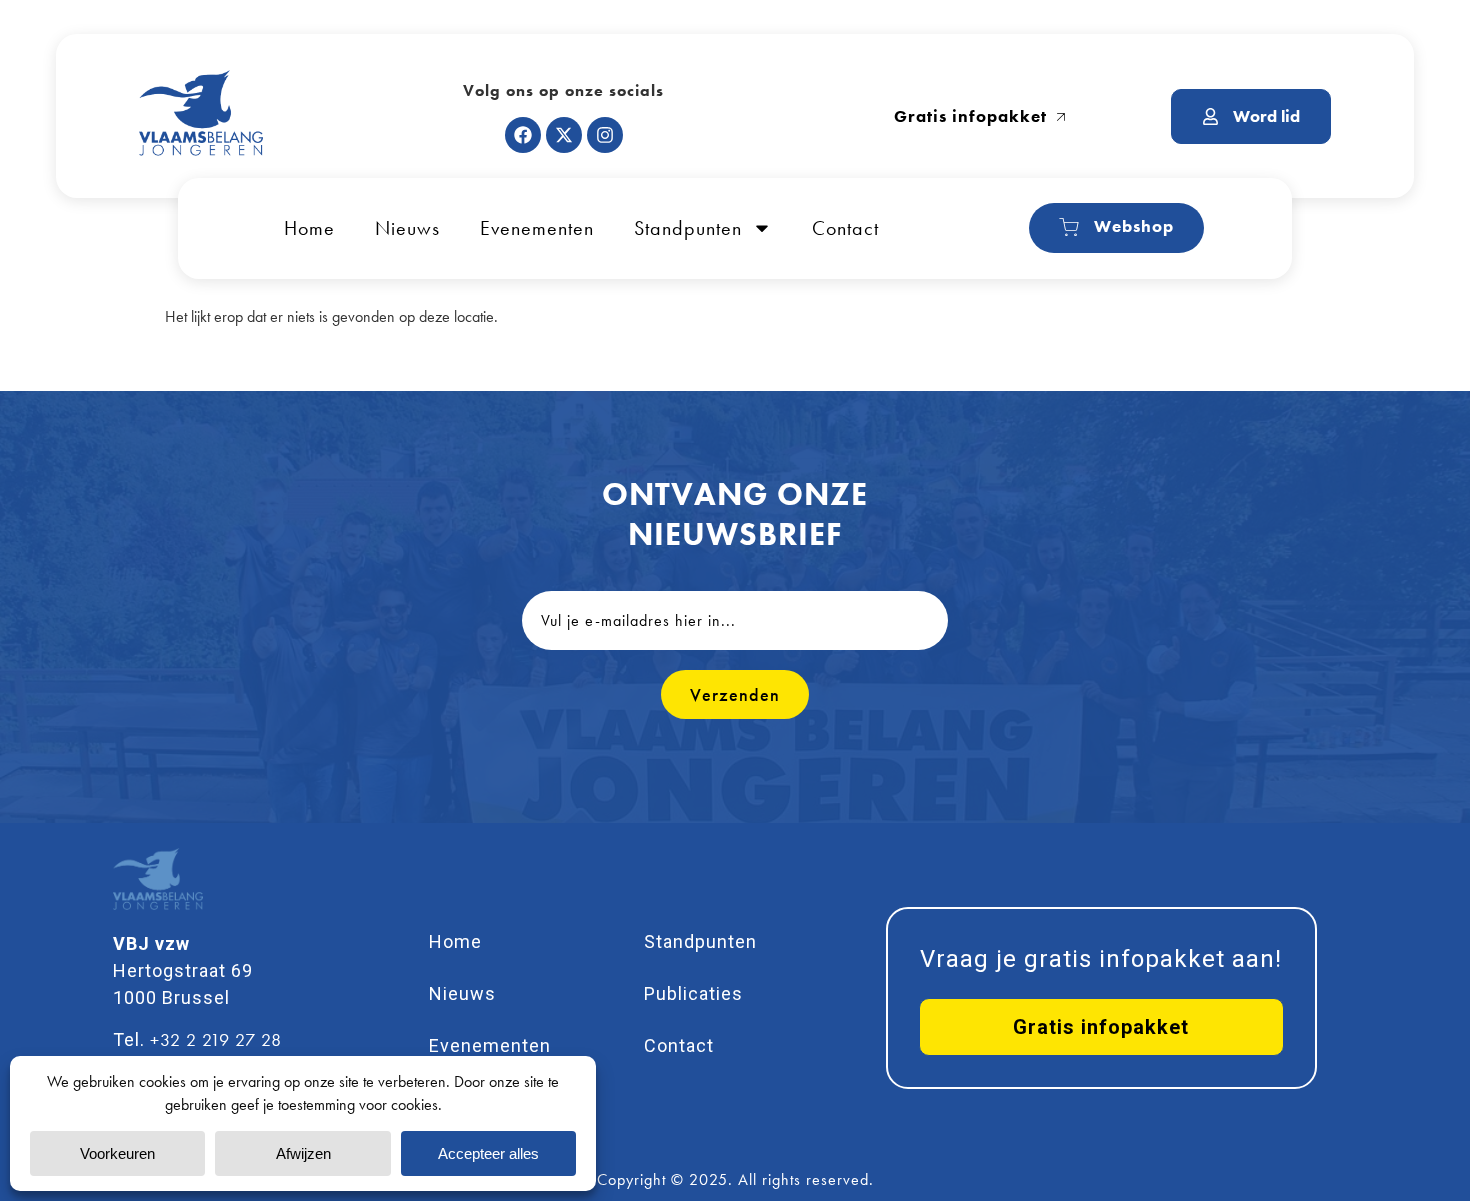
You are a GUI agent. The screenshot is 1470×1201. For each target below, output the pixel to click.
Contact (845, 228)
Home (309, 228)
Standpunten (688, 228)
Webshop (1134, 226)
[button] (1101, 1027)
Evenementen (537, 228)
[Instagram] (605, 135)
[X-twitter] (564, 135)
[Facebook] (523, 135)
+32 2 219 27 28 (216, 1039)
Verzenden (735, 694)
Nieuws (407, 228)
